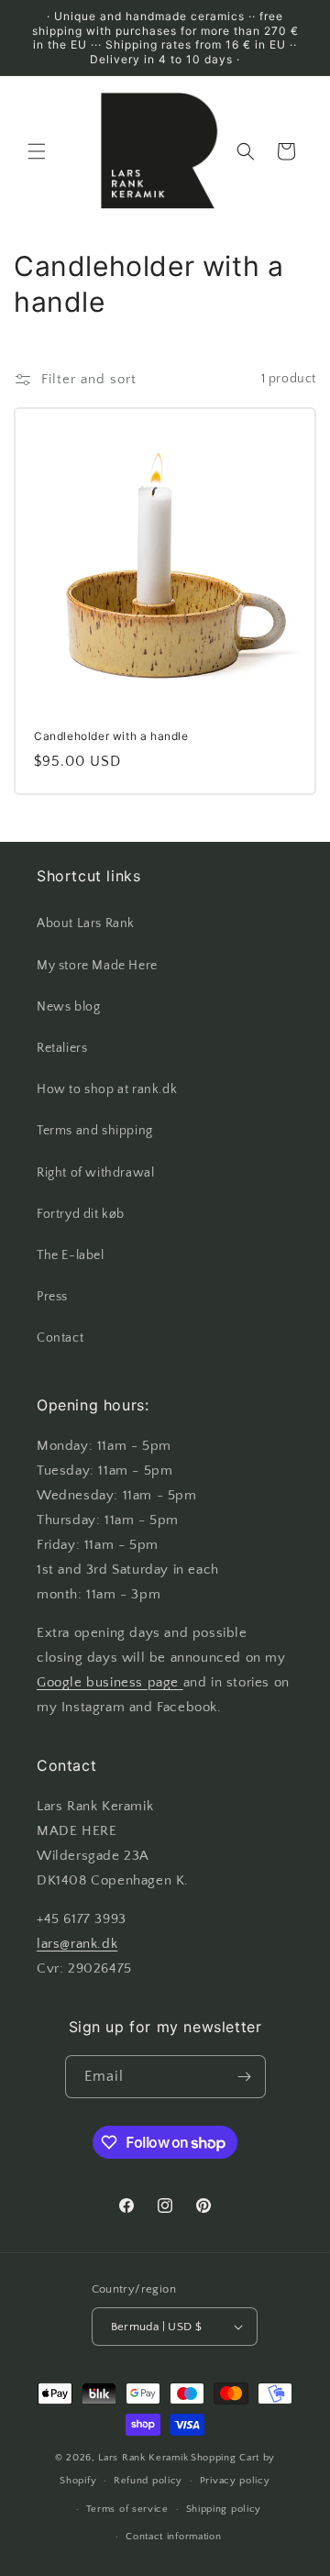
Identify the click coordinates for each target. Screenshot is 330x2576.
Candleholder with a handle (111, 736)
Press (52, 1297)
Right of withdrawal (95, 1173)
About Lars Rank (86, 923)
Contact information (173, 2537)
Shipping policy (224, 2509)
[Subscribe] (245, 2077)
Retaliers (62, 1048)
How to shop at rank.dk (107, 1089)
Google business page (110, 1682)
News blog (68, 1007)
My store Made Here (97, 966)
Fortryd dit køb (81, 1214)
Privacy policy (235, 2481)
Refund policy (148, 2481)
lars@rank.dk (77, 1944)
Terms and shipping (95, 1131)
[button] (37, 151)
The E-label (71, 1255)
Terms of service (127, 2509)
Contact (60, 1338)
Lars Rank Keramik (143, 2458)
